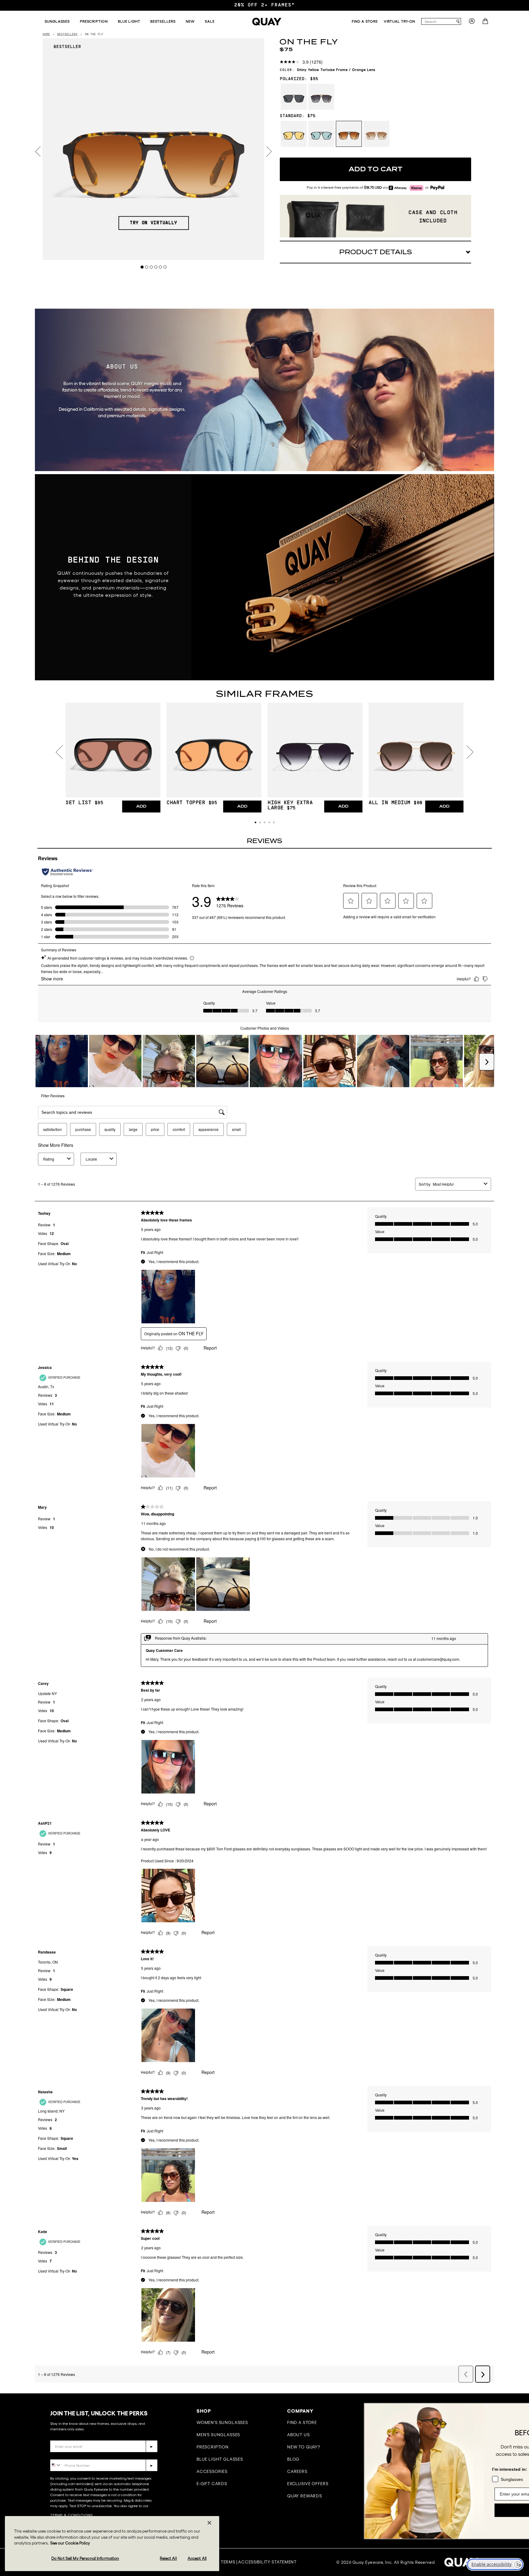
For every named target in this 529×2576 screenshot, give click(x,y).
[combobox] (438, 21)
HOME (46, 34)
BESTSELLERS (67, 34)
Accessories (212, 2471)
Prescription (213, 2447)
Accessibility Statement (267, 2562)
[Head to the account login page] (472, 23)
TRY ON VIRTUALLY (154, 223)
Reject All (168, 2558)
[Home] (267, 22)
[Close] (209, 2523)
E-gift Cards (212, 2484)
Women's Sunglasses (222, 2422)
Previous (38, 152)
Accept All (197, 2558)
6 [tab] (165, 267)
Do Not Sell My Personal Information (85, 2558)
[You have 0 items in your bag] (486, 23)
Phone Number (68, 2455)
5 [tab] (161, 267)
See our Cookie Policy (70, 2543)
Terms (228, 2562)
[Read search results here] (458, 22)
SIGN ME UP (463, 2510)
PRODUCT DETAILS (376, 252)
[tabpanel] (154, 149)
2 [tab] (147, 267)
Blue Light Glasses (220, 2459)
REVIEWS (264, 841)
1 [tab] (142, 267)
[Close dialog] (515, 2411)
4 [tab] (156, 267)
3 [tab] (151, 267)
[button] (255, 822)
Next (269, 152)
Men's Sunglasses (218, 2435)
